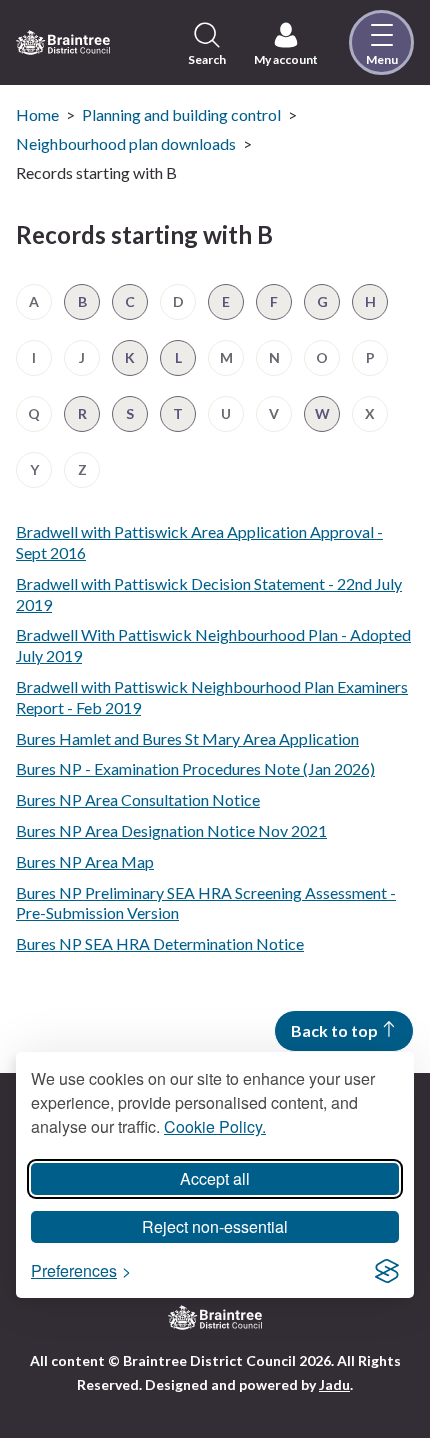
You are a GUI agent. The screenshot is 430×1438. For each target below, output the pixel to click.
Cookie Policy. (215, 1126)
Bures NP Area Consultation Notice (138, 799)
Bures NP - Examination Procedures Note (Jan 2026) (195, 768)
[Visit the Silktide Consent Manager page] (387, 1271)
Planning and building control (181, 114)
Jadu (334, 1384)
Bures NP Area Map (85, 861)
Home (37, 114)
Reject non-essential (215, 1226)
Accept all (215, 1178)
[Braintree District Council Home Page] (63, 43)
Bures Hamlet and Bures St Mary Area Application (187, 738)
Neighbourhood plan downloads (126, 143)
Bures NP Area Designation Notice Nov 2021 (171, 830)
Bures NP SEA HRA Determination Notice (160, 943)
